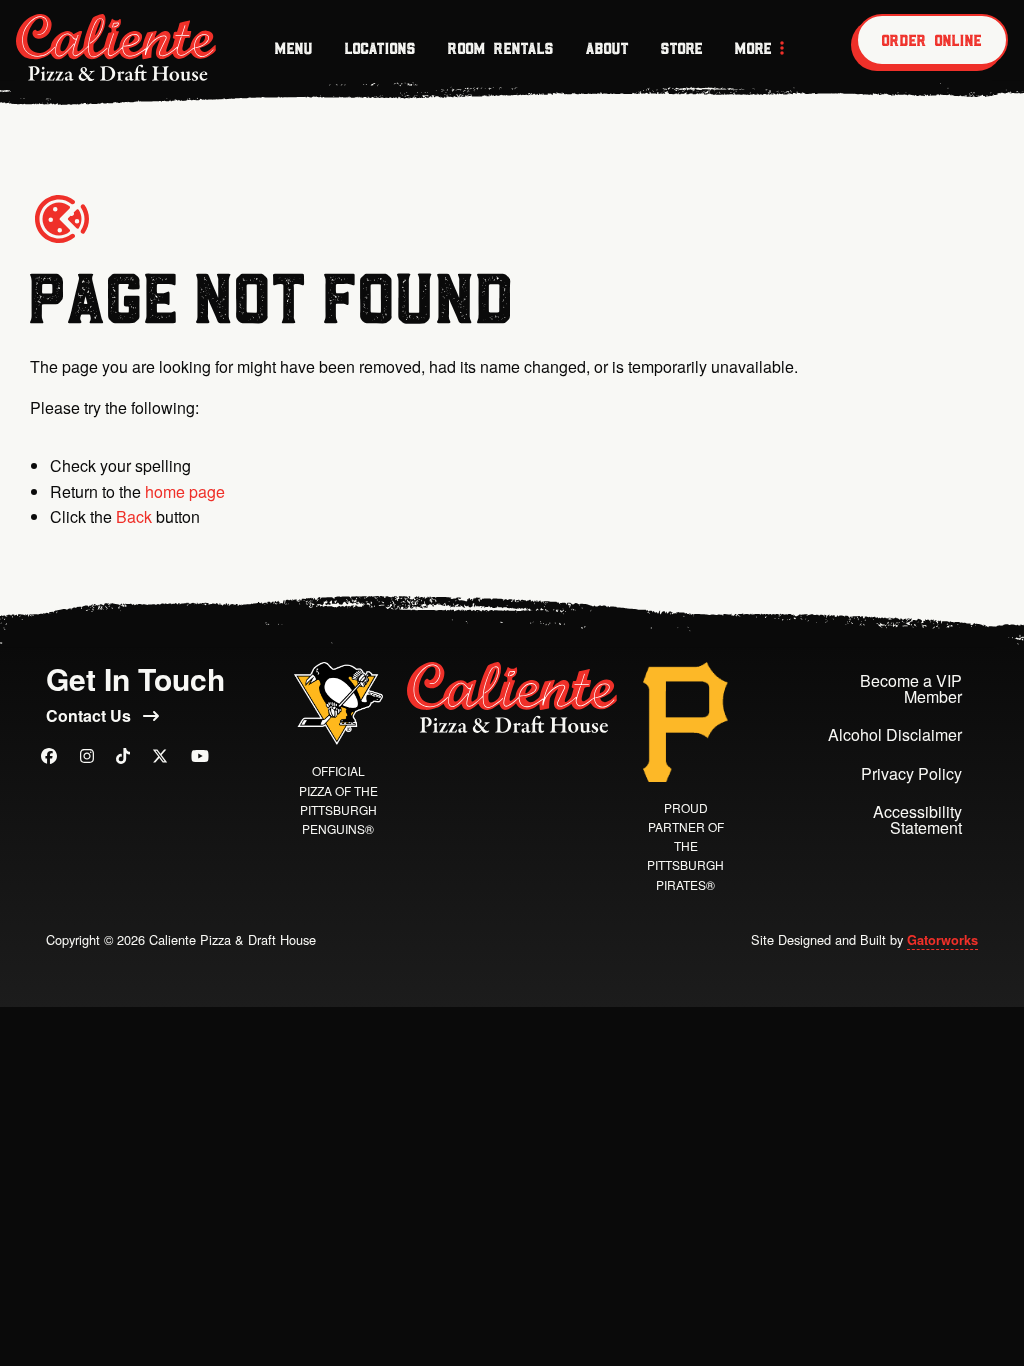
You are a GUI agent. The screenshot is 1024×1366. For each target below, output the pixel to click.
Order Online (932, 40)
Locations (380, 48)
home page (185, 491)
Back (134, 516)
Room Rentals (501, 48)
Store (682, 48)
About (607, 48)
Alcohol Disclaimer (895, 734)
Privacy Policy (911, 773)
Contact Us (90, 715)
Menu (294, 48)
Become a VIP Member (911, 688)
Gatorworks (942, 940)
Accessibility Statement (917, 819)
